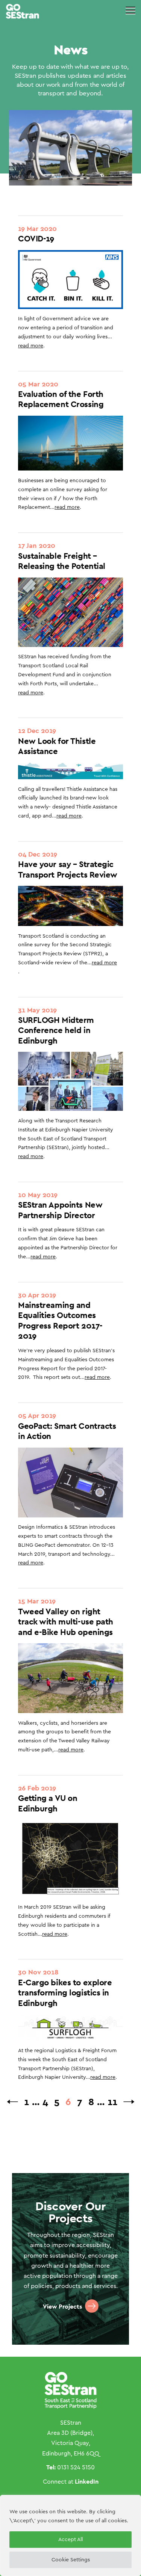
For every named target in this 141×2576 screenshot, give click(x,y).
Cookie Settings (71, 2560)
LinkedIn (87, 2482)
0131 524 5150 (76, 2467)
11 (112, 2102)
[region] (70, 2535)
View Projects (62, 2307)
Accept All (70, 2540)
